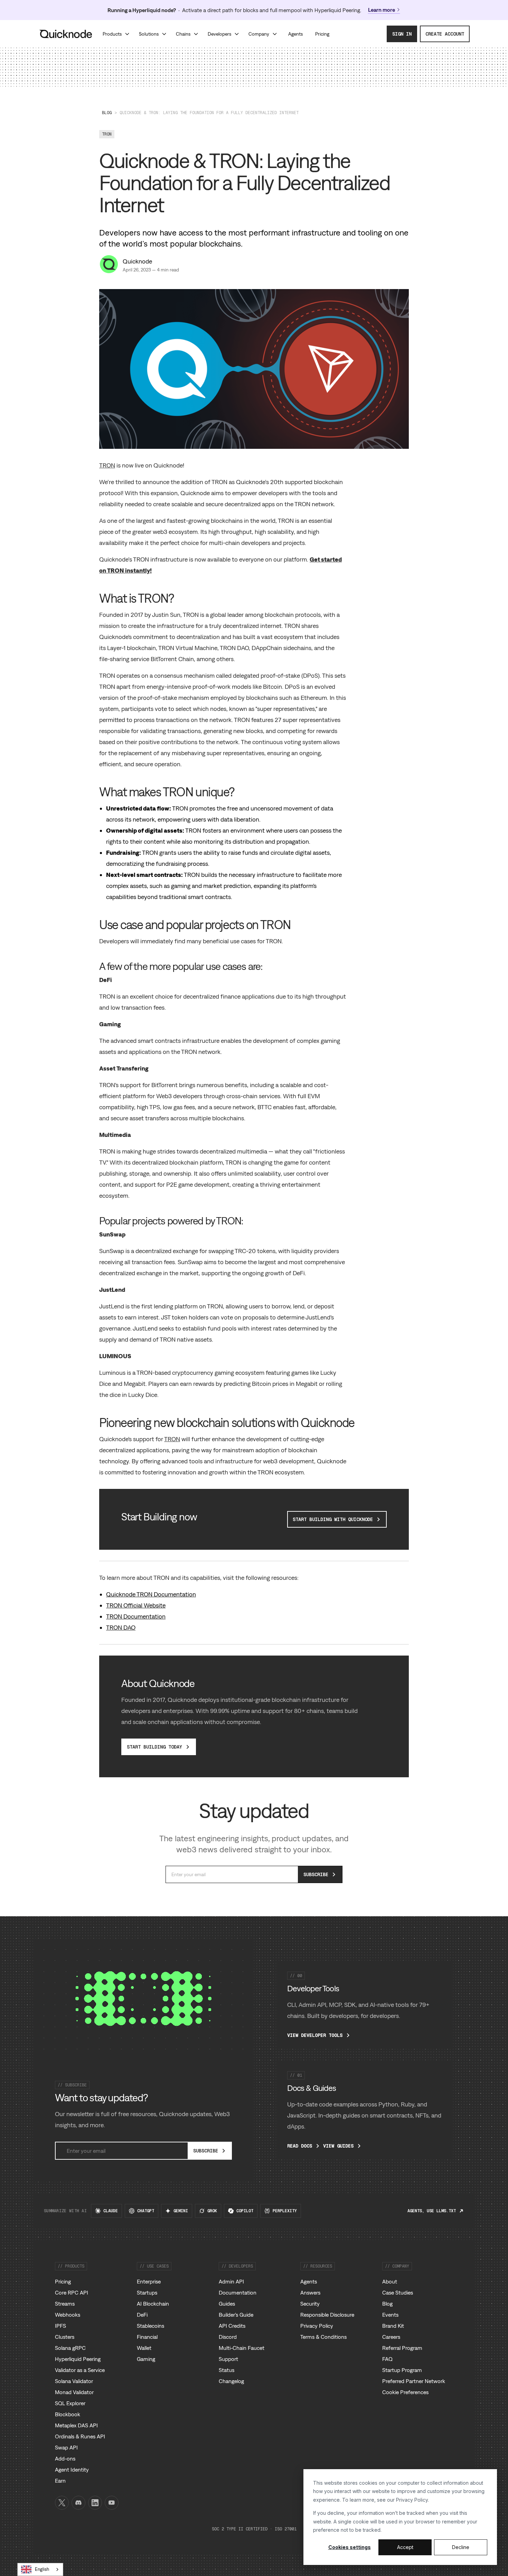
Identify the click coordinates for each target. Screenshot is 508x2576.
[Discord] (78, 2503)
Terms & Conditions (323, 2337)
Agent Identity (72, 2470)
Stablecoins (150, 2326)
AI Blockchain (153, 2304)
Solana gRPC (70, 2348)
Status (227, 2370)
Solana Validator (74, 2381)
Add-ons (65, 2458)
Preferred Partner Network (414, 2381)
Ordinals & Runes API (80, 2436)
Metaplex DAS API (76, 2425)
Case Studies (398, 2292)
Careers (391, 2337)
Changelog (231, 2381)
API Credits (232, 2326)
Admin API (231, 2281)
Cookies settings (350, 2547)
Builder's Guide (236, 2315)
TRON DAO (121, 1627)
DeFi (142, 2315)
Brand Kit (393, 2326)
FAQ (387, 2359)
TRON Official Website (136, 1605)
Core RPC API (72, 2292)
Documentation (238, 2292)
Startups (147, 2292)
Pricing (63, 2281)
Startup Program (402, 2370)
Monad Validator (74, 2392)
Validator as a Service (80, 2370)
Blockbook (68, 2414)
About (390, 2281)
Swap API (66, 2447)
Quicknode (137, 261)
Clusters (65, 2337)
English (42, 2569)
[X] (62, 2503)
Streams (65, 2304)
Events (390, 2315)
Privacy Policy (412, 2500)
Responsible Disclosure (327, 2315)
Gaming (146, 2359)
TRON (107, 465)
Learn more (382, 10)
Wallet (144, 2348)
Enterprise (149, 2281)
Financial (147, 2337)
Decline (461, 2547)
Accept (405, 2547)
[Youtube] (112, 2503)
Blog (107, 113)
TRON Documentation (136, 1616)
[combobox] (40, 2569)
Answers (310, 2292)
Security (310, 2304)
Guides (227, 2304)
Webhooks (68, 2315)
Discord (228, 2337)
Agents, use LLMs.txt (432, 2211)
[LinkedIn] (95, 2503)
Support (228, 2359)
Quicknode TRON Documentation (151, 1594)
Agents (309, 2281)
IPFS (60, 2326)
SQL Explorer (70, 2403)
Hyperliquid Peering (78, 2359)
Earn (60, 2481)
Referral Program (402, 2348)
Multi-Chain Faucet (242, 2348)
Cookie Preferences (405, 2392)
